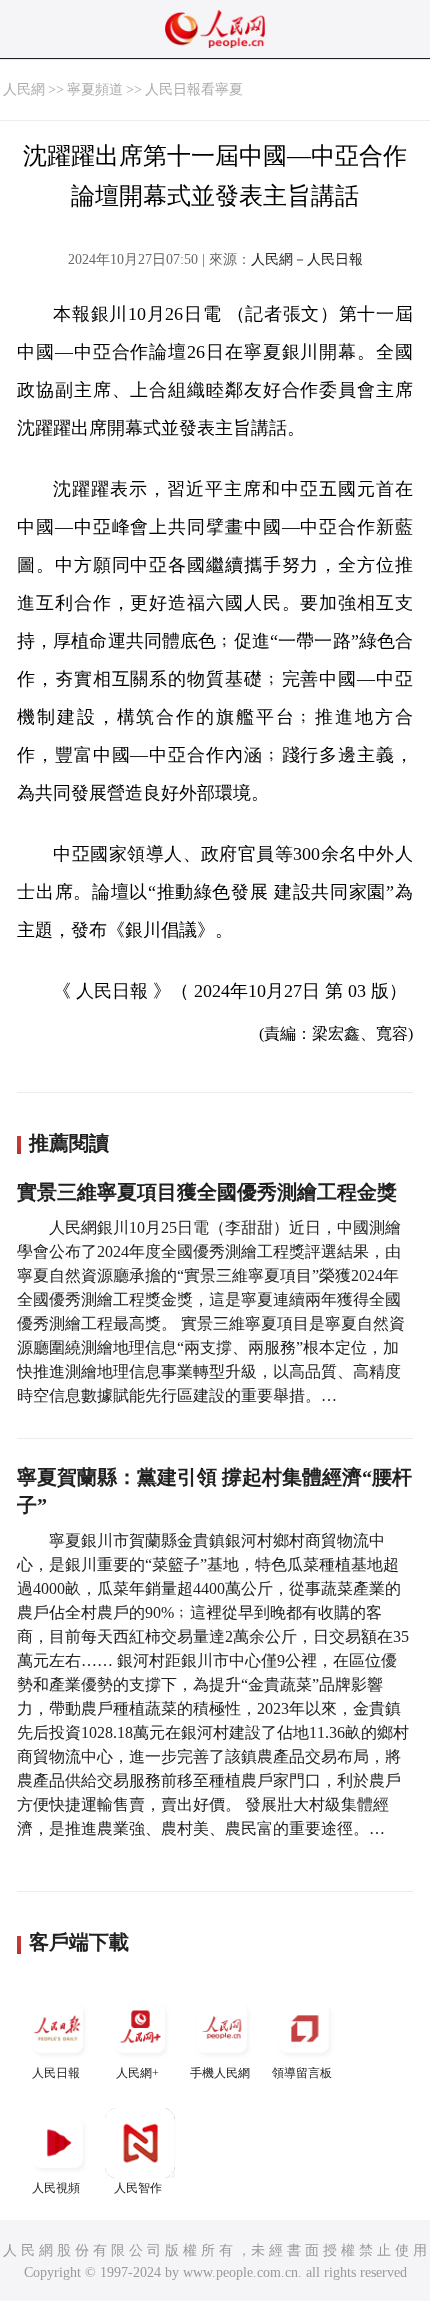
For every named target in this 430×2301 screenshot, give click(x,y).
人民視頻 (56, 2188)
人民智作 (138, 2188)
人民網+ (137, 2073)
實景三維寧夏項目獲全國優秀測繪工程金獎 (207, 1192)
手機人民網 (220, 2073)
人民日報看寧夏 (194, 89)
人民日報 (56, 2073)
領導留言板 (302, 2073)
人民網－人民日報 (307, 259)
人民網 (24, 89)
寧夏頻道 (95, 89)
